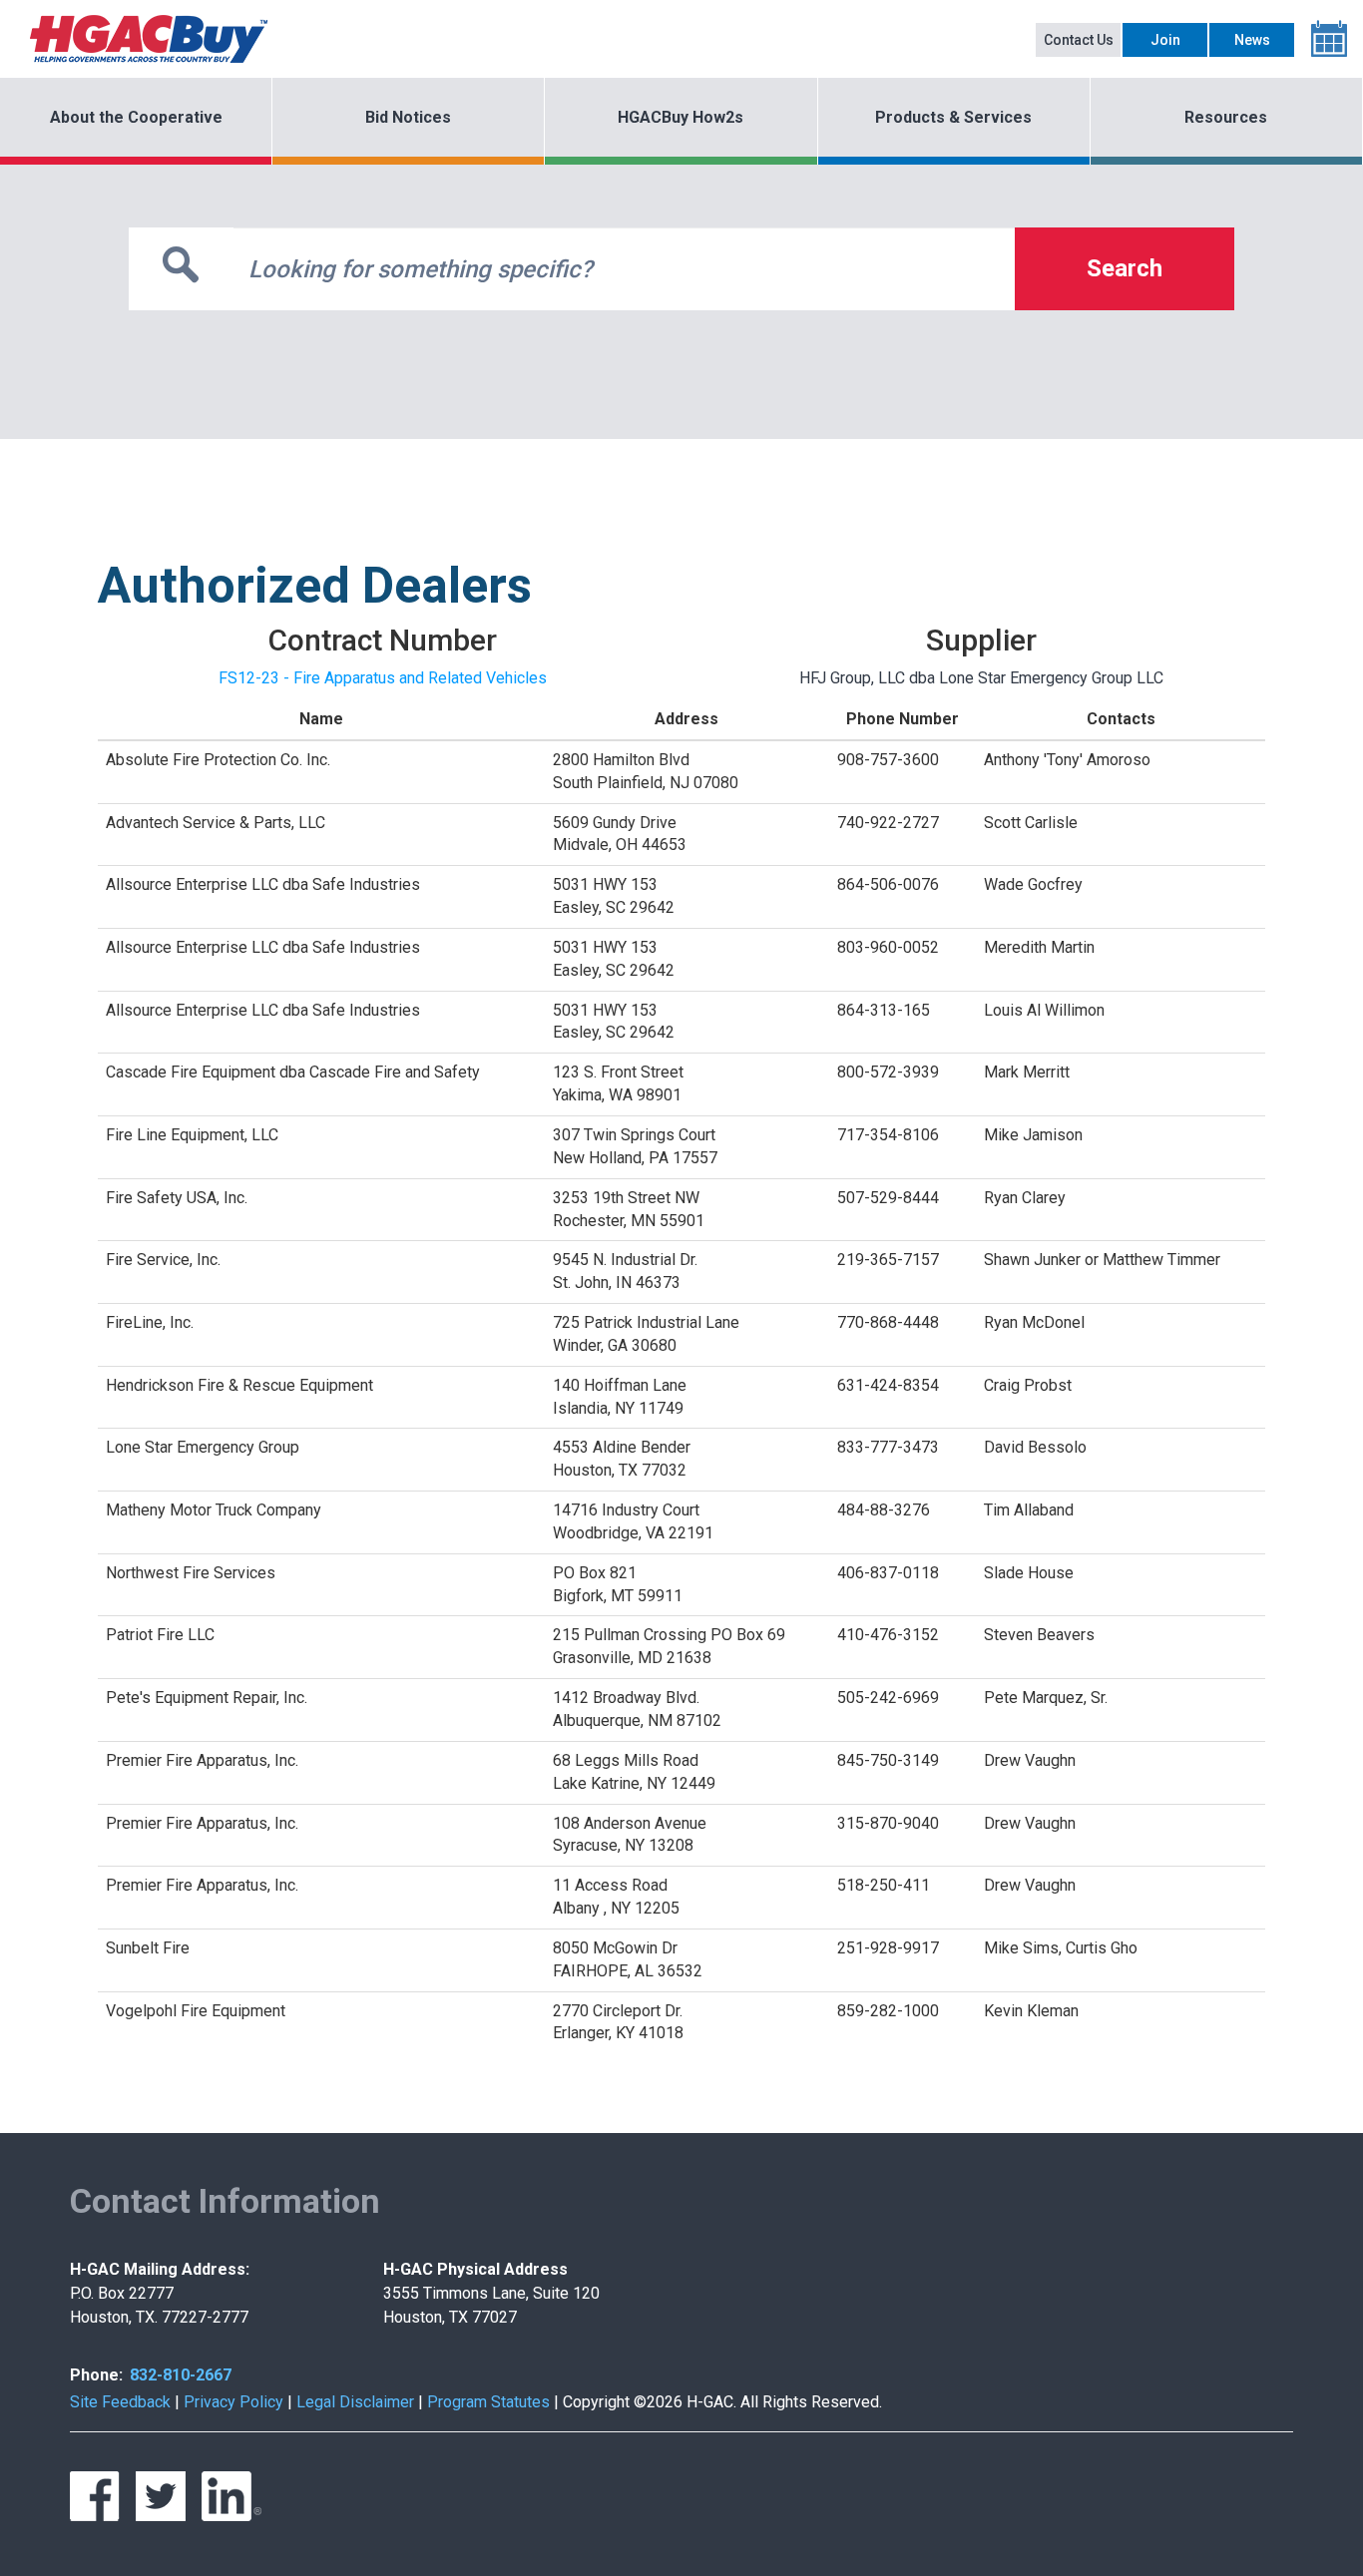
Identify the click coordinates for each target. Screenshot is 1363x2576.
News (1252, 40)
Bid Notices (408, 117)
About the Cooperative (136, 117)
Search (1125, 268)
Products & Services (953, 117)
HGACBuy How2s (681, 117)
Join (1165, 40)
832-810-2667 (181, 2375)
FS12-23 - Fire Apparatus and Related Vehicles (383, 678)
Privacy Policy (233, 2402)
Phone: (96, 2375)
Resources (1226, 117)
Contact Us (1079, 40)
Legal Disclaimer (355, 2402)
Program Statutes (488, 2402)
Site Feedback (120, 2402)
